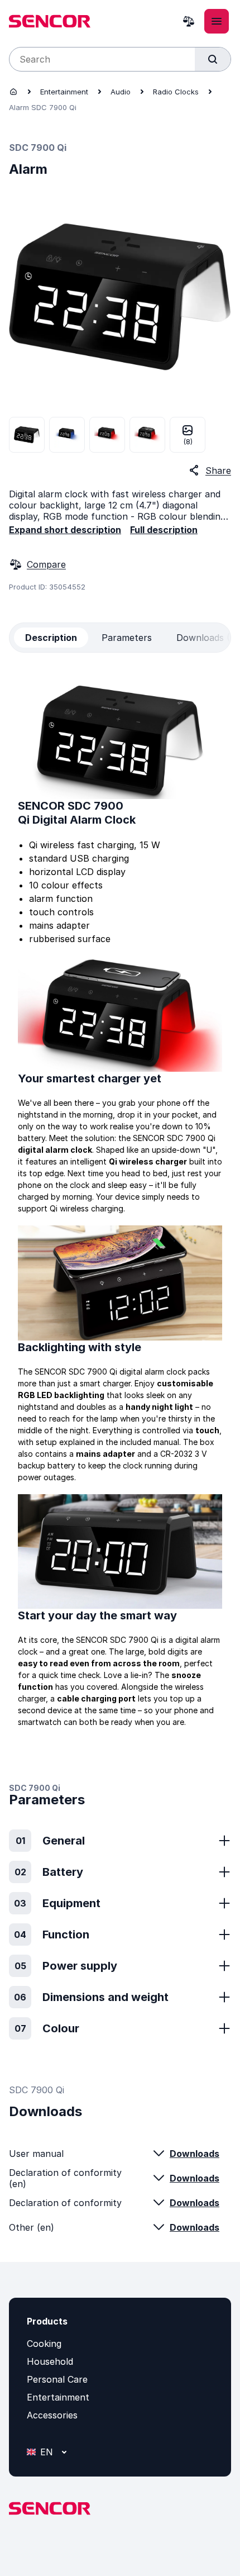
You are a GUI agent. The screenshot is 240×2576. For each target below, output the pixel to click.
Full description (164, 530)
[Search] (213, 59)
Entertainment (64, 92)
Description (51, 638)
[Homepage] (13, 92)
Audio (121, 92)
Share (218, 470)
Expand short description (65, 530)
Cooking (44, 2344)
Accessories (52, 2415)
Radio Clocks (176, 92)
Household (50, 2361)
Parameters (127, 638)
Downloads (195, 2154)
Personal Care (57, 2379)
